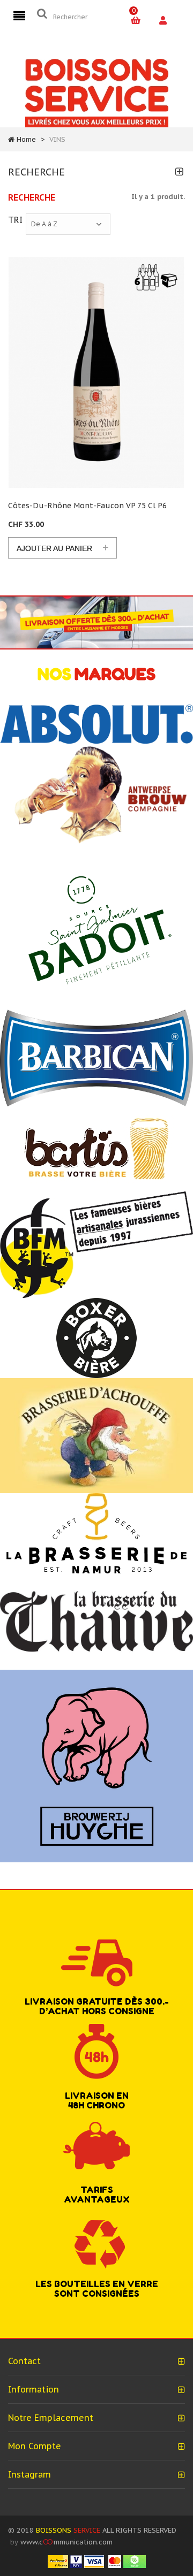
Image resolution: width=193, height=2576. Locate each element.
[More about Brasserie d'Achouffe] (96, 1435)
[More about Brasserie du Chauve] (96, 1621)
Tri (15, 220)
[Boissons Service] (97, 92)
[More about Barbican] (96, 1057)
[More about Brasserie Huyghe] (96, 1765)
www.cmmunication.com (66, 2542)
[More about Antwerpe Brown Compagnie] (96, 795)
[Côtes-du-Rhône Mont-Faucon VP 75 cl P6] (96, 373)
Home (26, 139)
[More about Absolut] (96, 724)
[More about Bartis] (96, 1148)
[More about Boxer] (96, 1338)
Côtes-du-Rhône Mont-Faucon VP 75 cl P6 (87, 506)
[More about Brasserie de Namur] (96, 1532)
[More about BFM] (96, 1244)
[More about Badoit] (96, 928)
